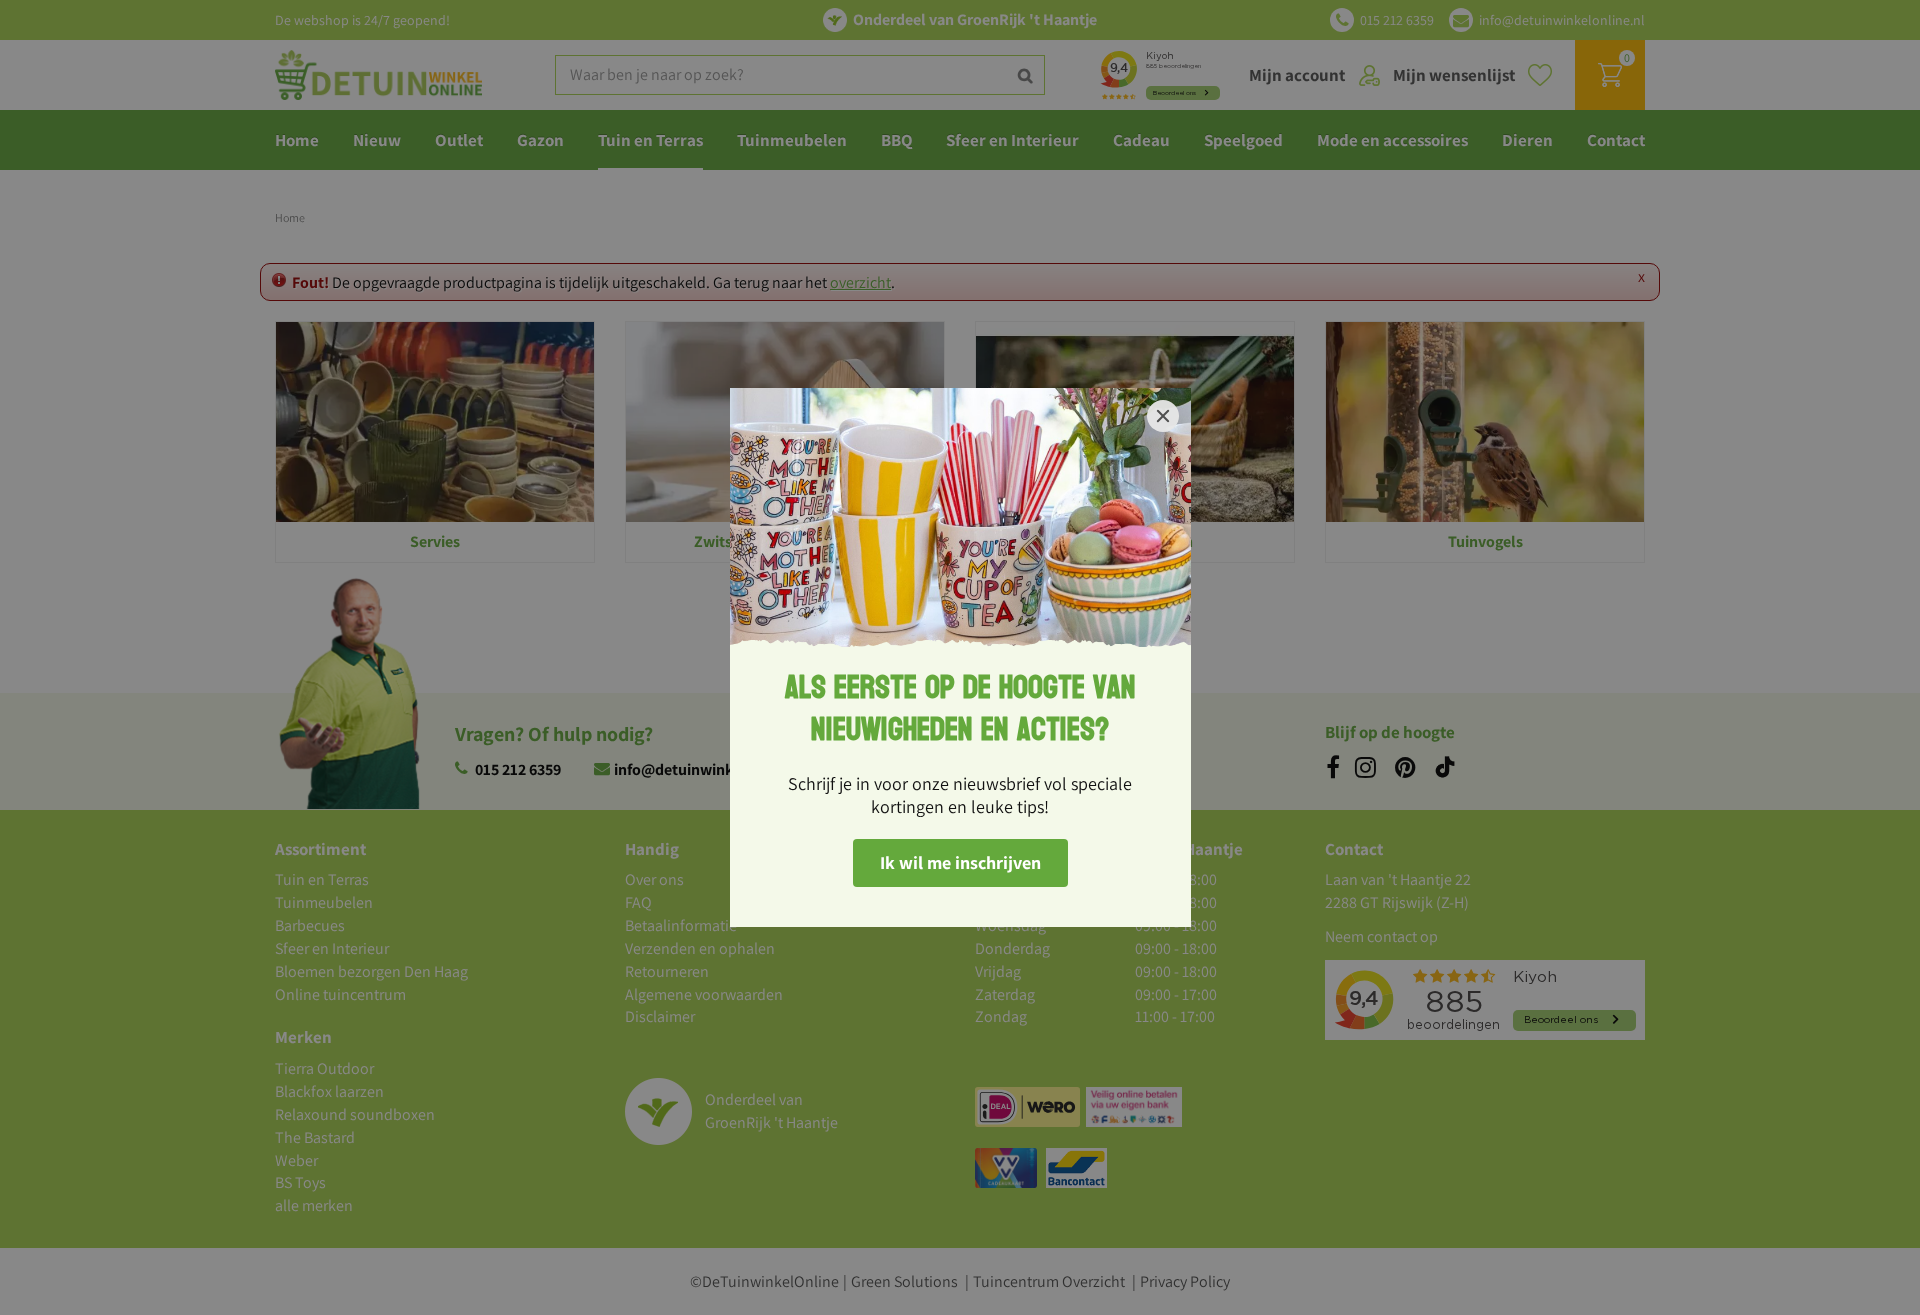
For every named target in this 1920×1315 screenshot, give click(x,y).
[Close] (1163, 416)
